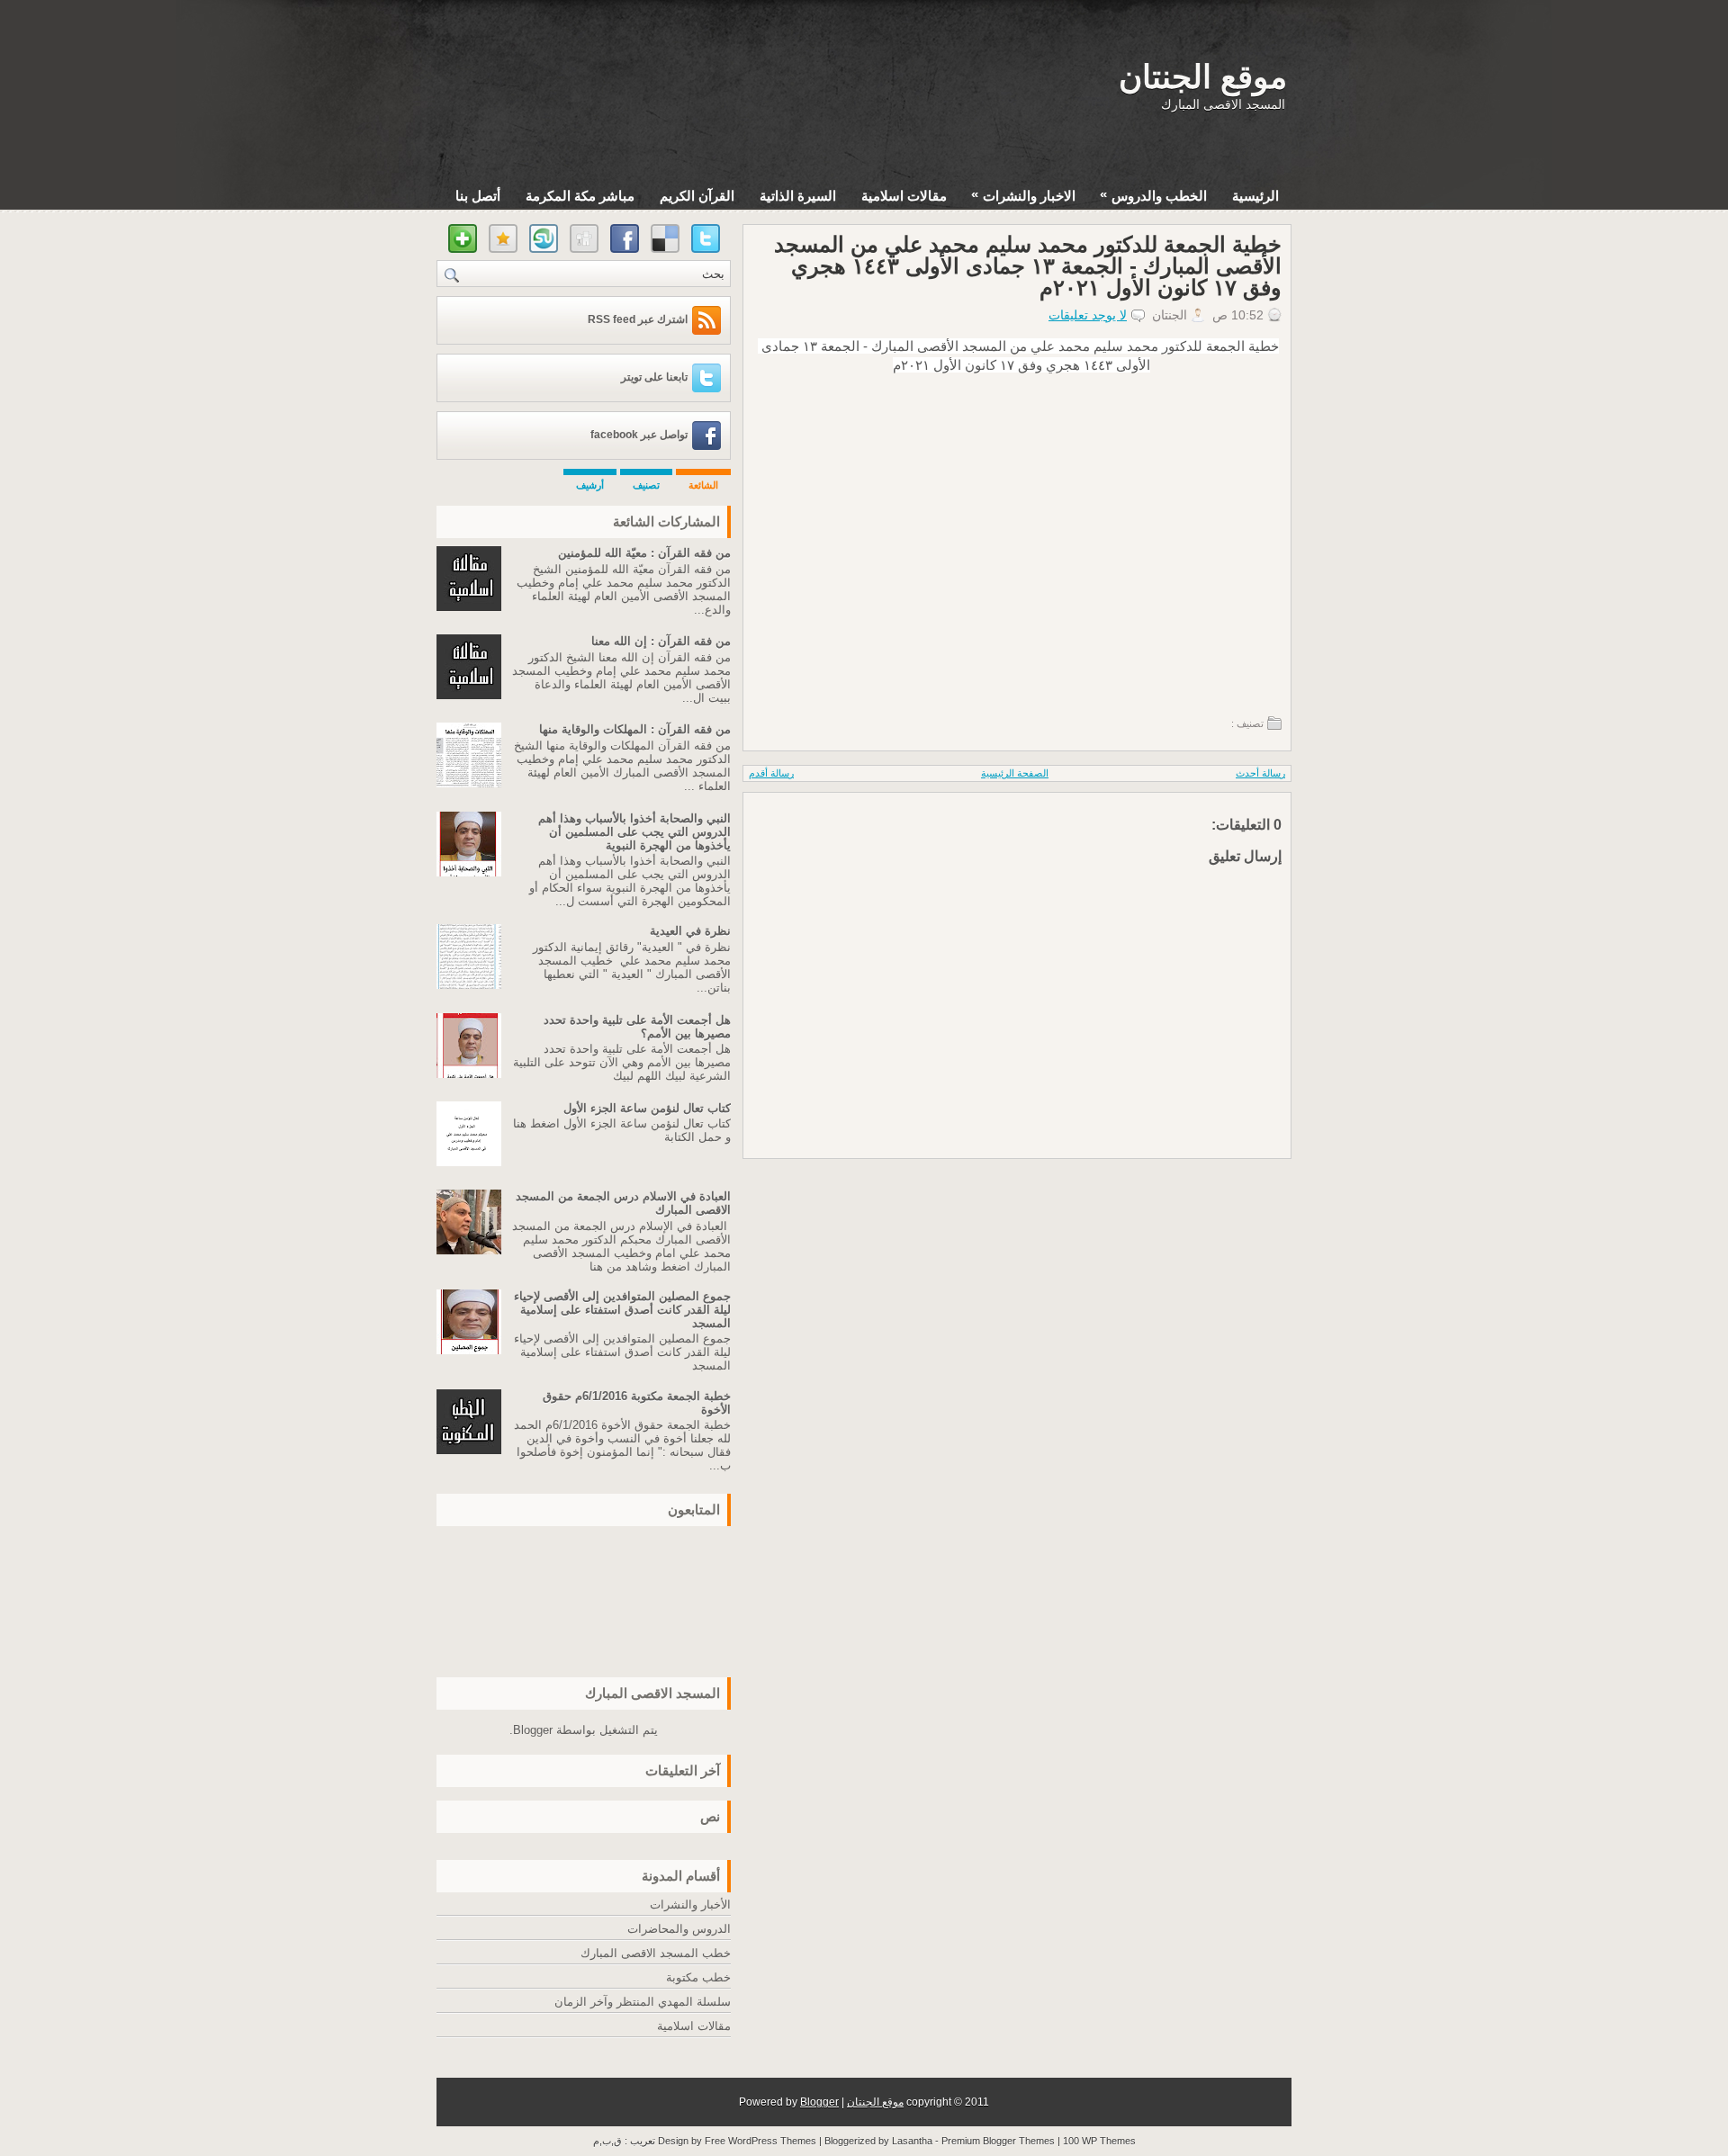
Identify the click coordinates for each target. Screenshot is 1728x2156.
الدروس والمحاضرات (679, 1929)
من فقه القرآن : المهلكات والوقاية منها (635, 729)
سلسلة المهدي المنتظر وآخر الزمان (643, 2002)
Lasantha (912, 2141)
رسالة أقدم (771, 773)
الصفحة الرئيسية (1015, 773)
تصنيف (646, 485)
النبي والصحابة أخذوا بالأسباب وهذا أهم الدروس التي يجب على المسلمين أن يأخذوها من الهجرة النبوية (634, 832)
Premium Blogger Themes (998, 2141)
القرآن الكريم (697, 196)
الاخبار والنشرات (1023, 195)
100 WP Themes (1099, 2141)
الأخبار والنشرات (690, 1904)
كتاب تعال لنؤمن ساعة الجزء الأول (647, 1108)
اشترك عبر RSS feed (638, 319)
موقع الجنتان (1203, 77)
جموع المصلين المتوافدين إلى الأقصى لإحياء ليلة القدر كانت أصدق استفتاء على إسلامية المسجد (622, 1310)
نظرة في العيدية (690, 931)
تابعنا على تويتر (654, 377)
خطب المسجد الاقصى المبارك (656, 1953)
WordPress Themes (772, 2141)
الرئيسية (1255, 196)
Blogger (533, 1730)
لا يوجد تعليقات (1088, 315)
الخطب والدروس (1153, 195)
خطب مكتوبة (698, 1977)
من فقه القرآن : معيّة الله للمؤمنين (644, 553)
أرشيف (590, 485)
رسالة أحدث (1260, 773)
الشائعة (703, 485)
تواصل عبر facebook (639, 435)
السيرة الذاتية (798, 196)
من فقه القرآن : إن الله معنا (661, 641)
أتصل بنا (478, 196)
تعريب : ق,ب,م (625, 2141)
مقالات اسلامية (904, 196)
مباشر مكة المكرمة (580, 196)
